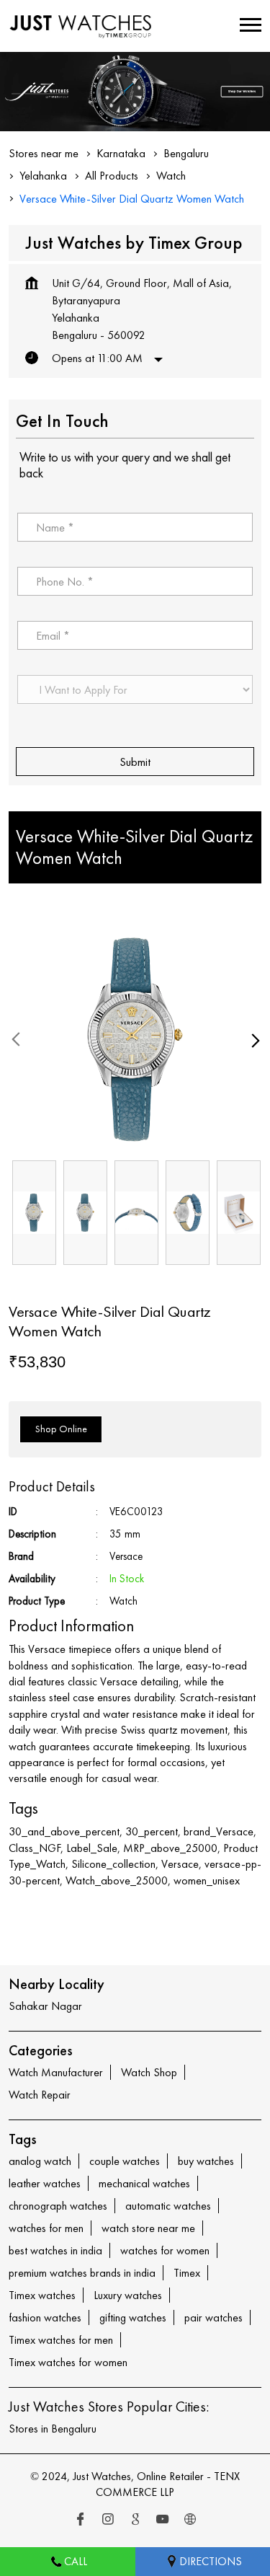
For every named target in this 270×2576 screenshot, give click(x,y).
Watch (171, 176)
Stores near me (44, 153)
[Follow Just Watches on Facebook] (81, 2520)
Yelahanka (43, 176)
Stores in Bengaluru (53, 2429)
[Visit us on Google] (135, 2520)
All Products (112, 176)
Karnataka (121, 153)
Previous (17, 1040)
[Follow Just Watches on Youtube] (163, 2520)
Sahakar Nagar (45, 2006)
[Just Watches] (81, 26)
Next (253, 1040)
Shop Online (61, 1429)
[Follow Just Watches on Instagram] (108, 2520)
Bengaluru (186, 153)
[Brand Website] (190, 2520)
